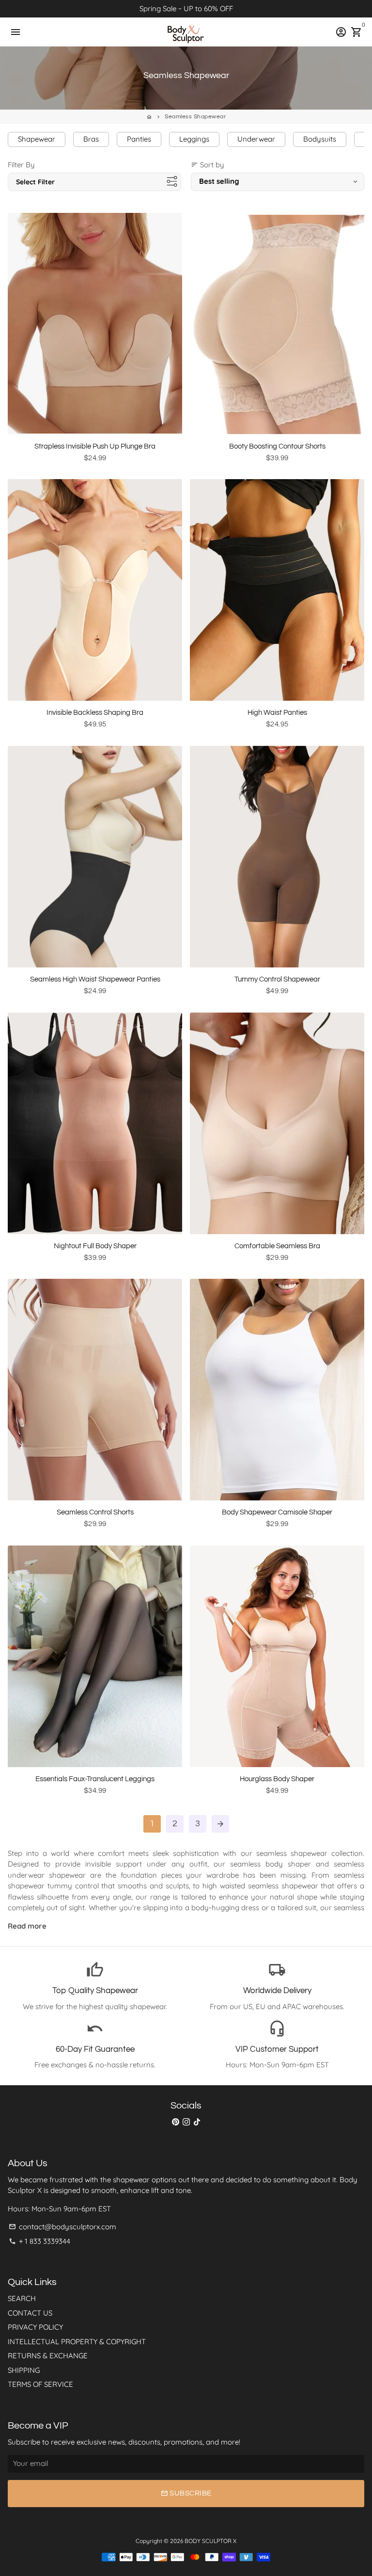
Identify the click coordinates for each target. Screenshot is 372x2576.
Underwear (256, 139)
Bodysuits (320, 139)
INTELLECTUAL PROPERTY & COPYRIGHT (77, 2342)
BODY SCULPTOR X (210, 2541)
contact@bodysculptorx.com (62, 2227)
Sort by (208, 165)
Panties (139, 139)
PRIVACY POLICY (35, 2327)
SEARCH (22, 2298)
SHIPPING (24, 2370)
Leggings (194, 139)
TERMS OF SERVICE (40, 2384)
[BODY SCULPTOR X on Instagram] (186, 2122)
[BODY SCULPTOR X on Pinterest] (176, 2122)
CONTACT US (30, 2313)
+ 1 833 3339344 (39, 2241)
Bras (91, 139)
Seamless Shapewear (195, 117)
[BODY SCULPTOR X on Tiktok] (197, 2122)
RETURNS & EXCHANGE (48, 2356)
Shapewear (37, 139)
